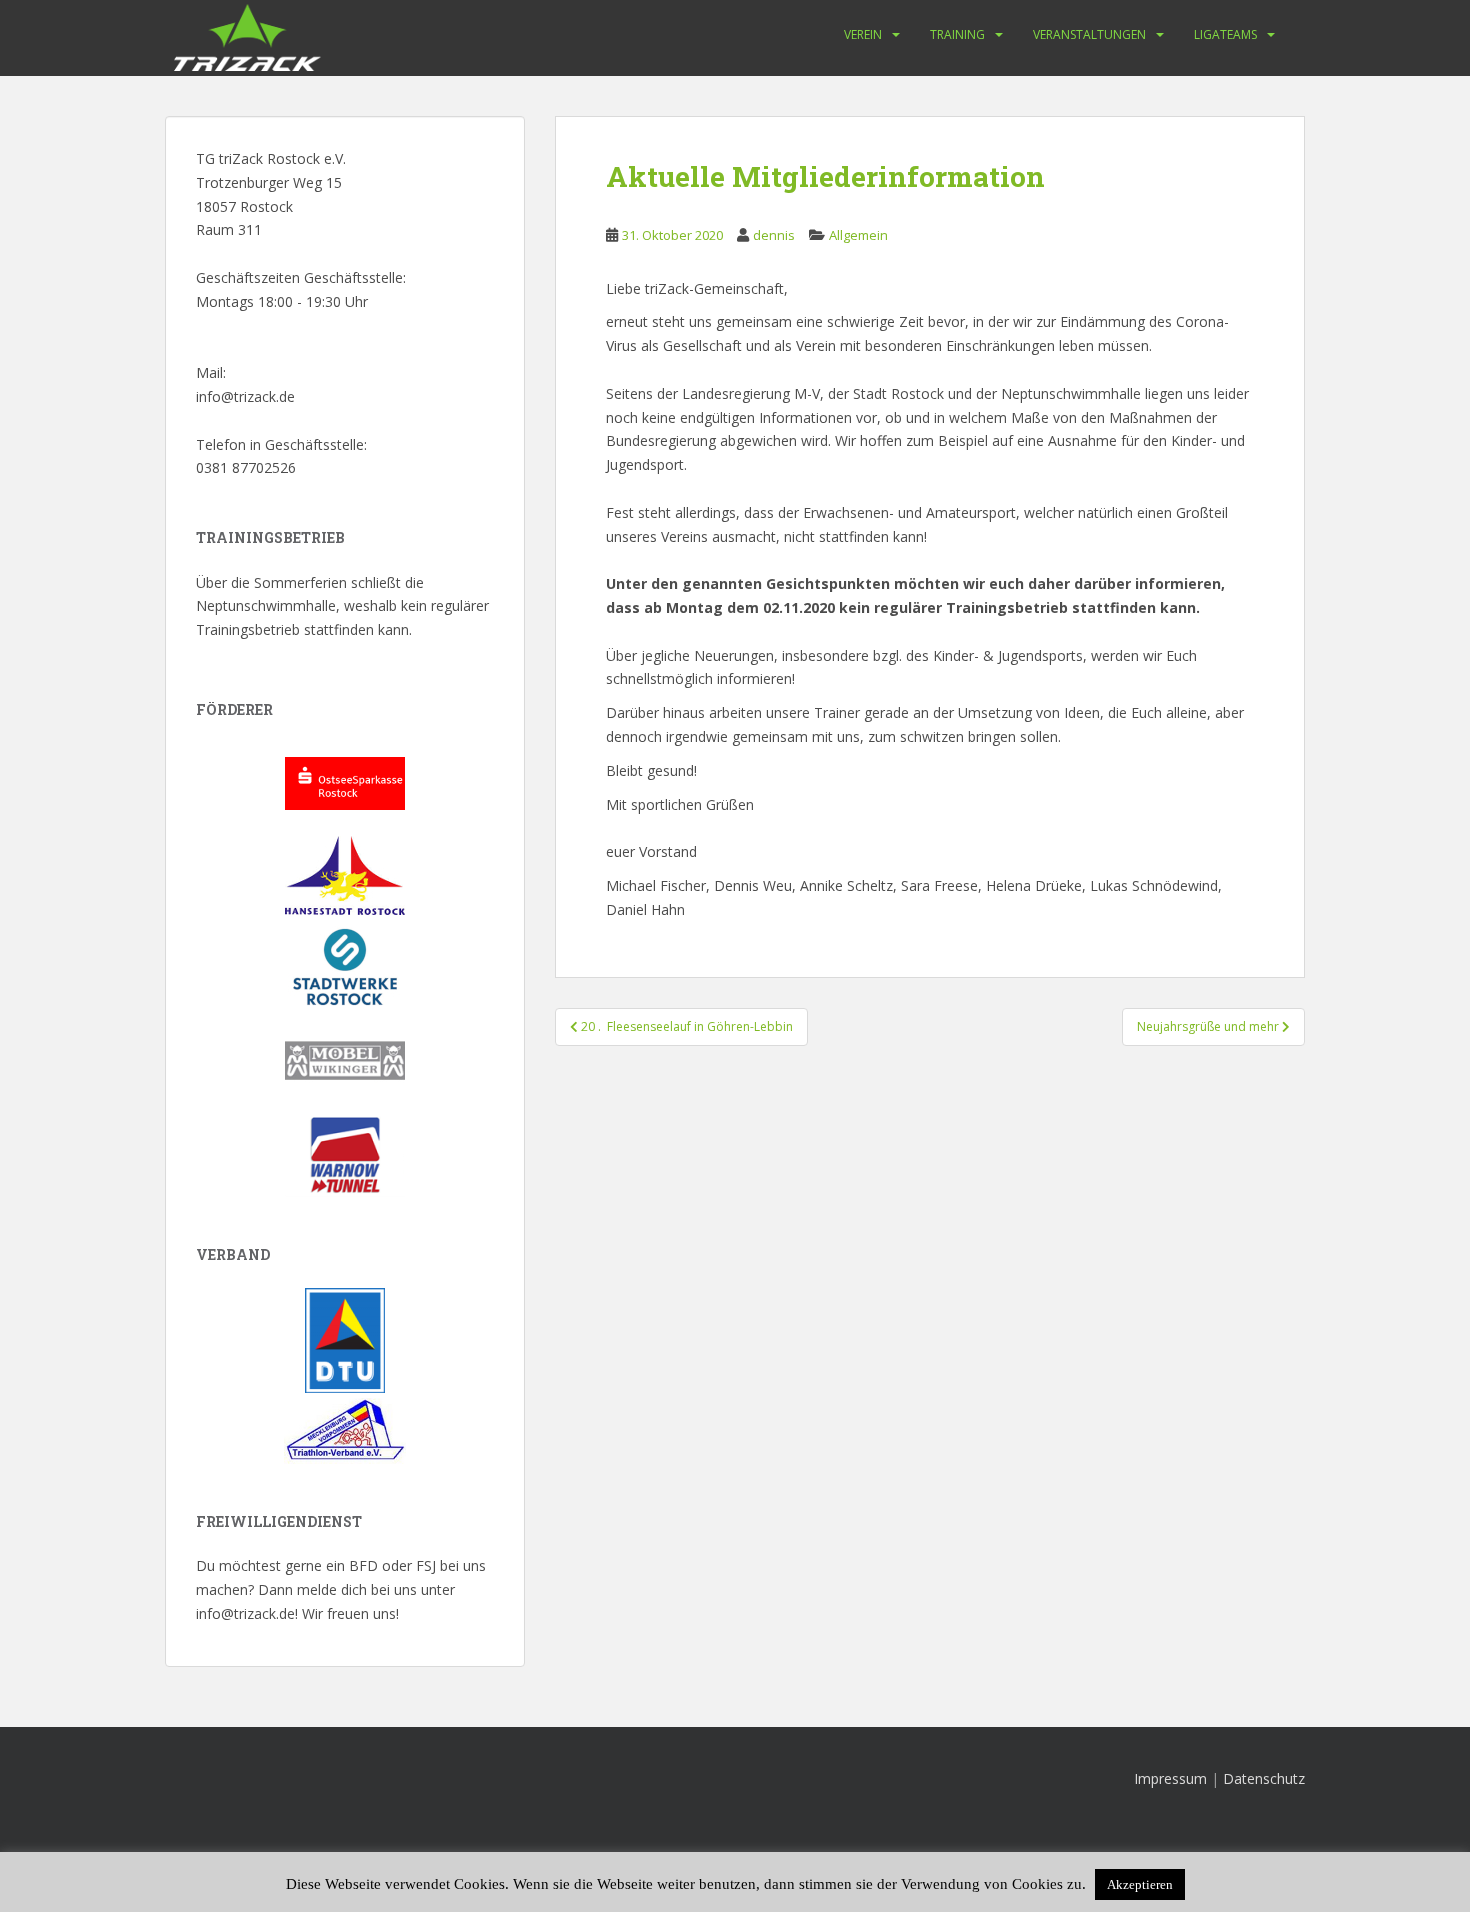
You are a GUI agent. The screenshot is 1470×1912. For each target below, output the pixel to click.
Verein (863, 34)
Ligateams (1225, 34)
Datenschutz (1264, 1778)
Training (957, 34)
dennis (774, 235)
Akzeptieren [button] (1140, 1884)
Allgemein (858, 235)
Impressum (1170, 1778)
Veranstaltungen (1089, 34)
